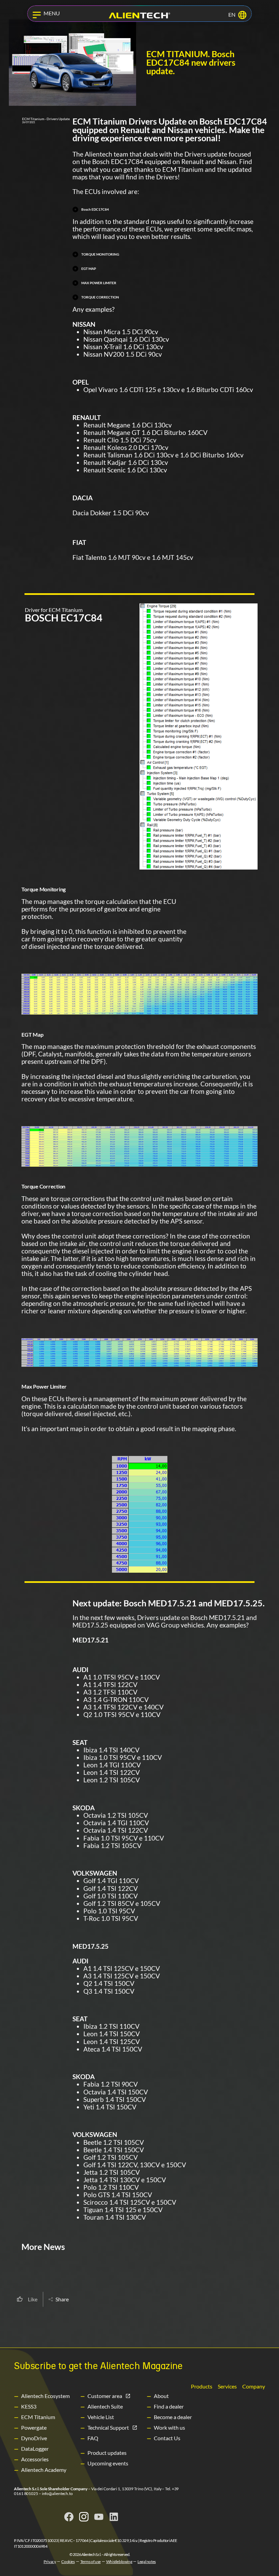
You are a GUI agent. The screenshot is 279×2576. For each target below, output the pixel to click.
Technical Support (108, 2427)
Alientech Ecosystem (45, 2396)
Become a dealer (173, 2417)
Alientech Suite (105, 2406)
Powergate (34, 2427)
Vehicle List (101, 2417)
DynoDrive (34, 2438)
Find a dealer (169, 2406)
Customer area (105, 2396)
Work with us (169, 2427)
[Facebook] (69, 2517)
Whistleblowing (119, 2562)
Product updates (107, 2453)
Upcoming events (108, 2463)
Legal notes (147, 2562)
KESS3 (29, 2406)
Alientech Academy (44, 2470)
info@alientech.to (57, 2493)
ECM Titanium (38, 2417)
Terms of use (91, 2562)
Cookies (68, 2562)
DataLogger (35, 2449)
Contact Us (167, 2438)
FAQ (93, 2438)
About (161, 2396)
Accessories (35, 2459)
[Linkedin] (114, 2517)
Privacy (50, 2562)
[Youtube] (99, 2517)
